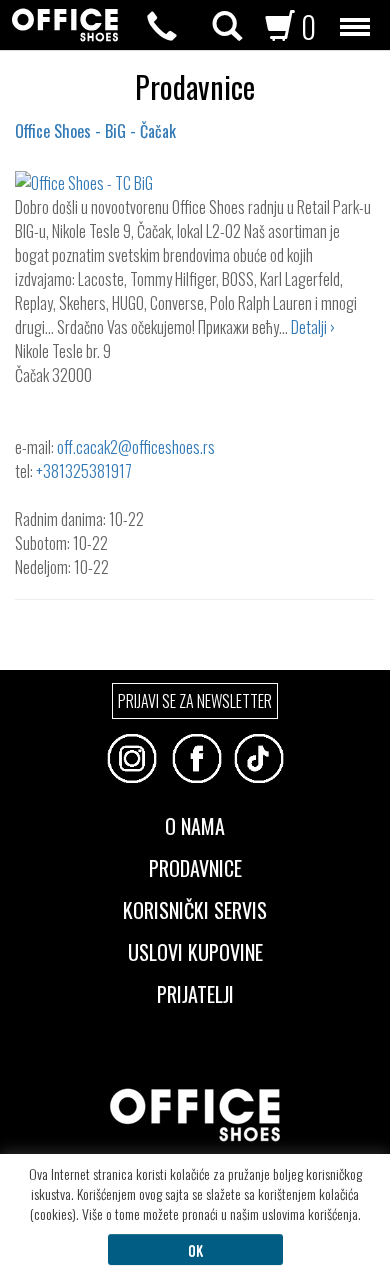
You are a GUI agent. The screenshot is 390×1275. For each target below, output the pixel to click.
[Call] (162, 26)
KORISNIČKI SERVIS (195, 908)
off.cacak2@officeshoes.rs (136, 447)
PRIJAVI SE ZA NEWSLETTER (195, 701)
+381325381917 (82, 471)
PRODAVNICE (195, 866)
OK (195, 1249)
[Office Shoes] (65, 25)
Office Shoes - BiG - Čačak (95, 131)
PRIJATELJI (195, 992)
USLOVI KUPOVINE (195, 950)
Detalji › (313, 327)
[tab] (195, 858)
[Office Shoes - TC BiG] (195, 183)
